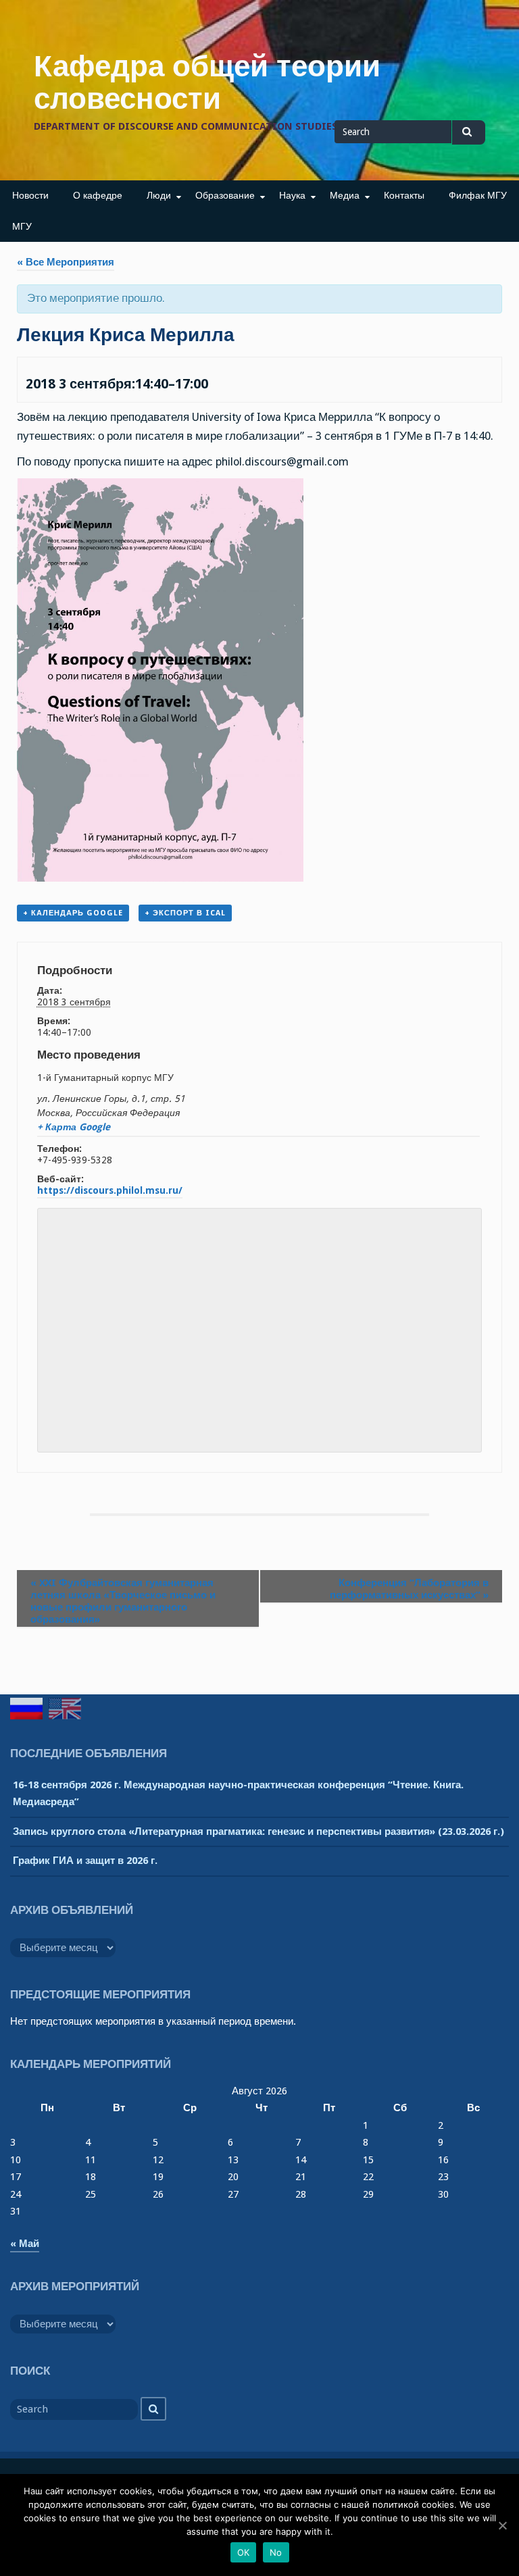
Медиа (345, 195)
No (276, 2552)
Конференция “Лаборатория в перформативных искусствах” (409, 1589)
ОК (244, 2552)
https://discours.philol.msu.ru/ (110, 1190)
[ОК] (502, 2525)
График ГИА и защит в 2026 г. (85, 1861)
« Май (25, 2244)
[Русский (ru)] (26, 1709)
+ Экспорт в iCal (185, 913)
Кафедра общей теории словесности (207, 82)
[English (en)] (65, 1709)
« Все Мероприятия (66, 262)
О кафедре (98, 195)
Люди (159, 195)
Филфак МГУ (478, 195)
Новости (30, 195)
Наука (292, 195)
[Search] (153, 2409)
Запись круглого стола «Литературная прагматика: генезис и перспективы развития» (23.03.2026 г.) (258, 1832)
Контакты (404, 195)
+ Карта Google (74, 1127)
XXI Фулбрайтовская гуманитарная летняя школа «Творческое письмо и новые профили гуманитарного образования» (123, 1601)
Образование (225, 195)
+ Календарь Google (73, 913)
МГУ (22, 226)
